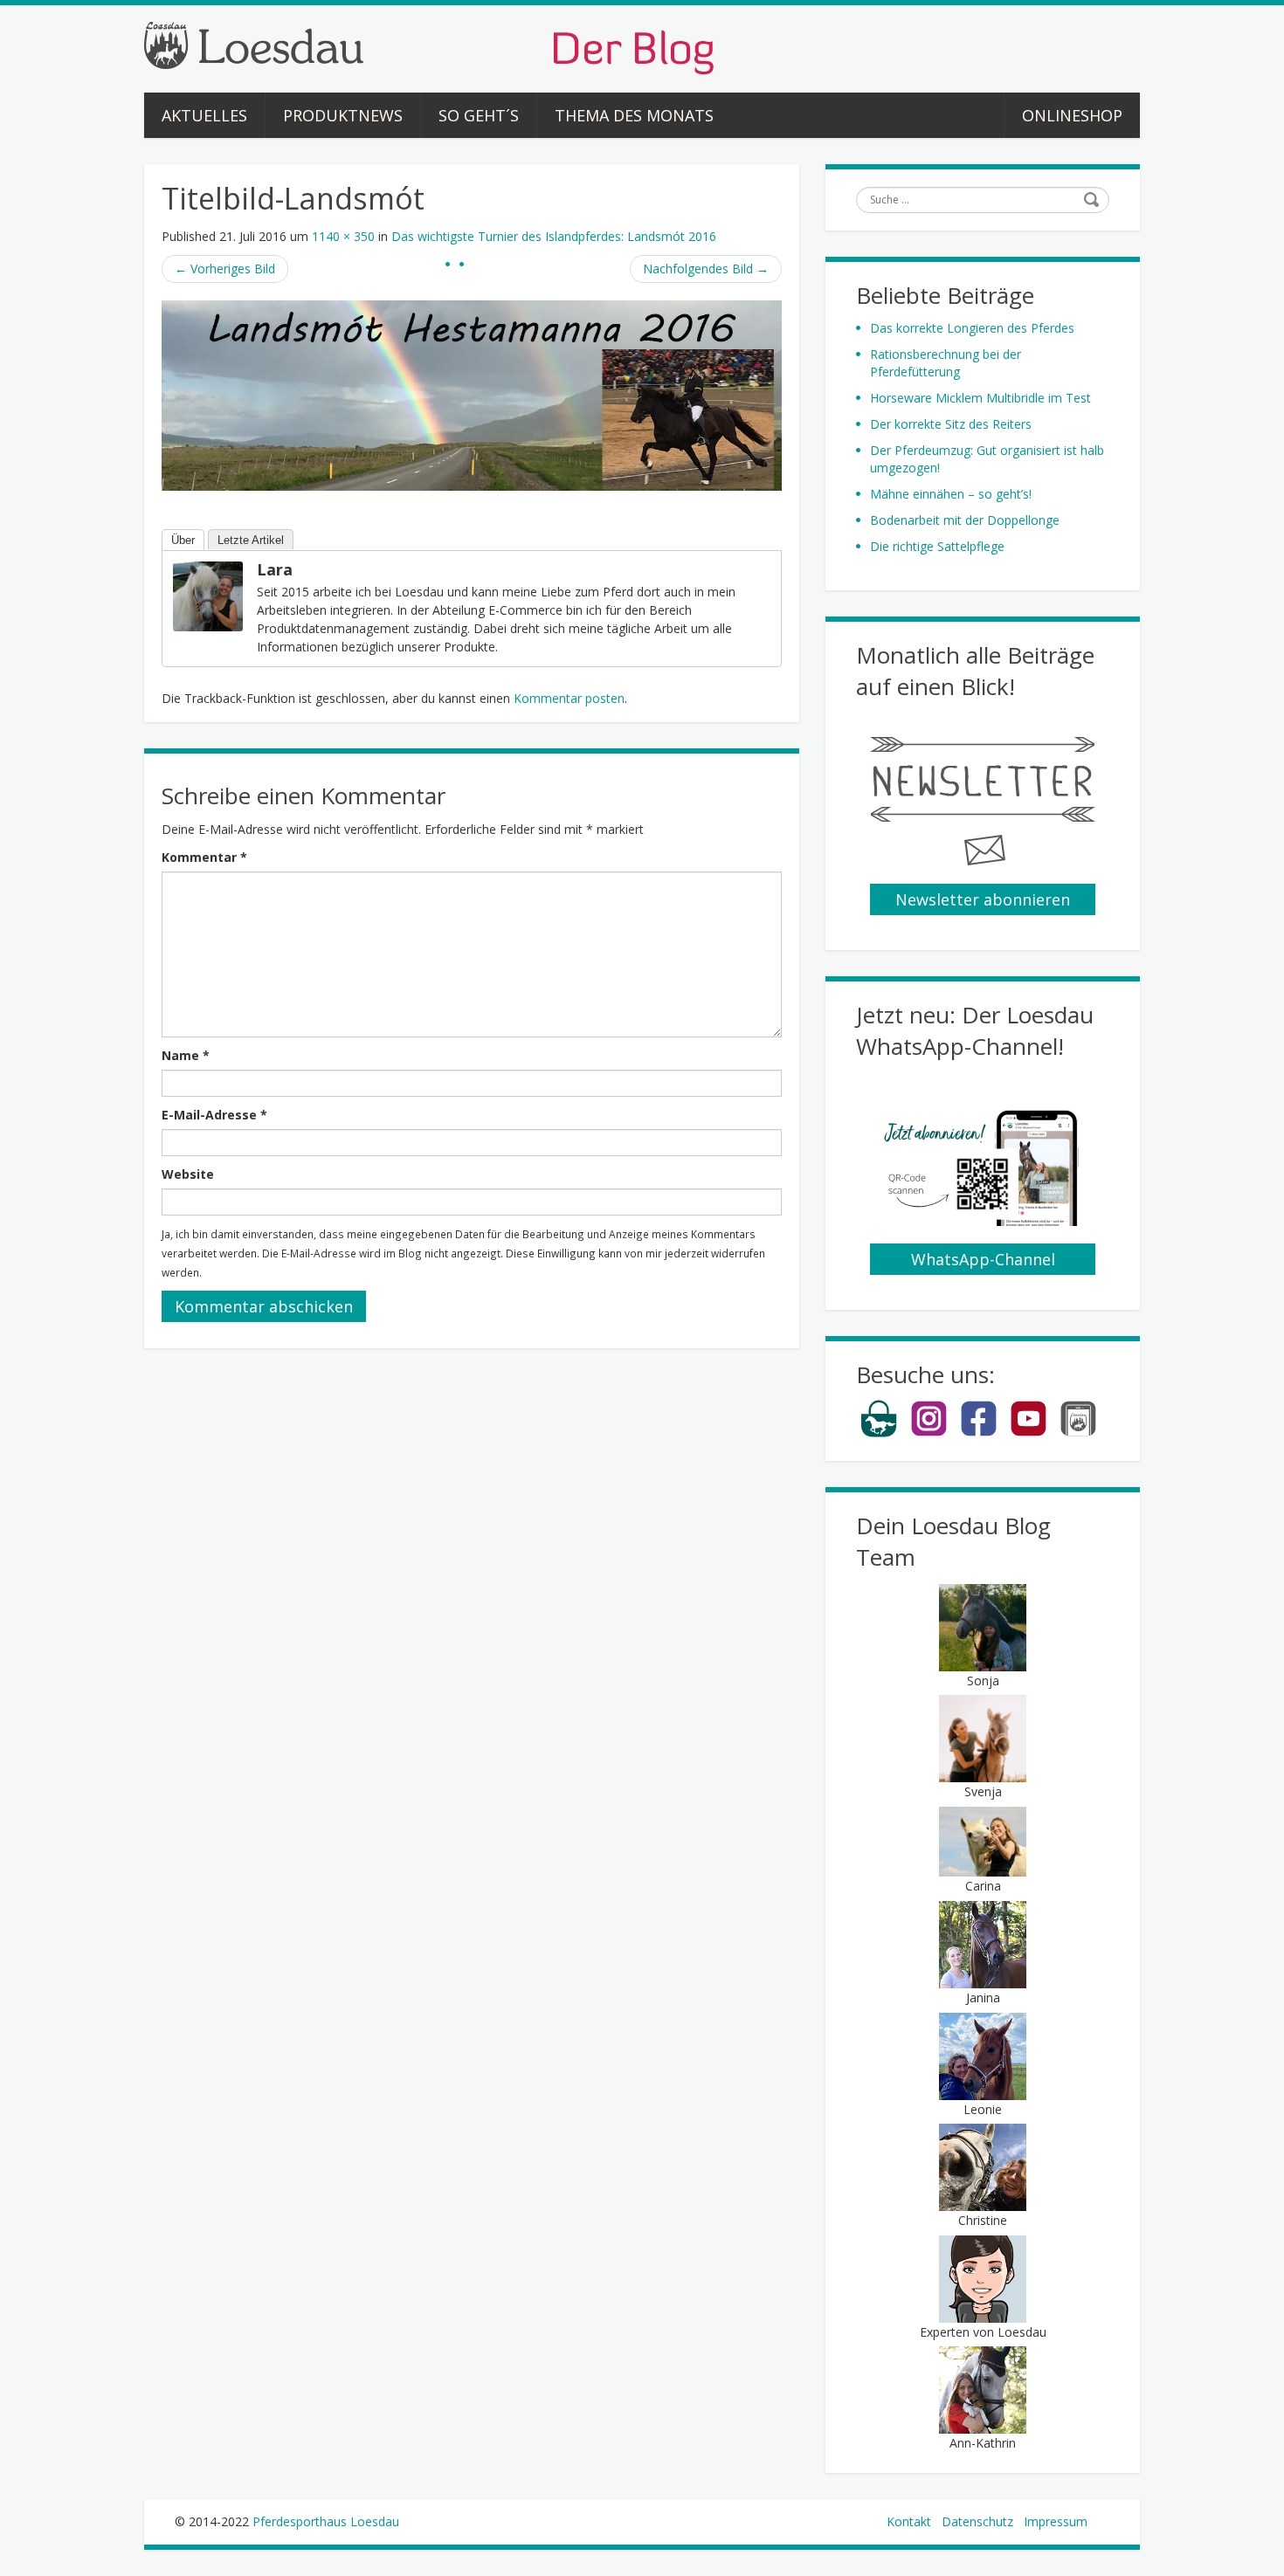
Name (186, 1055)
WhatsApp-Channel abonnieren (983, 1262)
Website (188, 1174)
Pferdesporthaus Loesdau (326, 2521)
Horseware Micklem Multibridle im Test (980, 398)
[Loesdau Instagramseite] (929, 1433)
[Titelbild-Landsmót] (472, 394)
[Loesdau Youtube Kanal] (1029, 1433)
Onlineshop (1072, 115)
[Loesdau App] (1078, 1433)
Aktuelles (204, 115)
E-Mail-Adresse (214, 1115)
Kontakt (909, 2521)
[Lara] (208, 595)
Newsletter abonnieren (983, 899)
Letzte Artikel (251, 540)
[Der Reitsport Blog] (429, 47)
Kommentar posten (569, 698)
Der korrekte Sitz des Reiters (951, 424)
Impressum (1056, 2521)
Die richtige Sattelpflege (937, 546)
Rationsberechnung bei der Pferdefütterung (946, 363)
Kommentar (204, 857)
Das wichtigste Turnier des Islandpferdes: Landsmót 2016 (554, 236)
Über (183, 540)
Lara (275, 569)
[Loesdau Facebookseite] (979, 1433)
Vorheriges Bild (225, 269)
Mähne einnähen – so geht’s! (951, 494)
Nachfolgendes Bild (706, 269)
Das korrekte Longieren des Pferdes (972, 328)
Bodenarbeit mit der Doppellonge (965, 520)
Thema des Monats (634, 115)
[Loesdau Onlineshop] (879, 1433)
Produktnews (343, 115)
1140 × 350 (343, 236)
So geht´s (479, 115)
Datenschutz (977, 2521)
